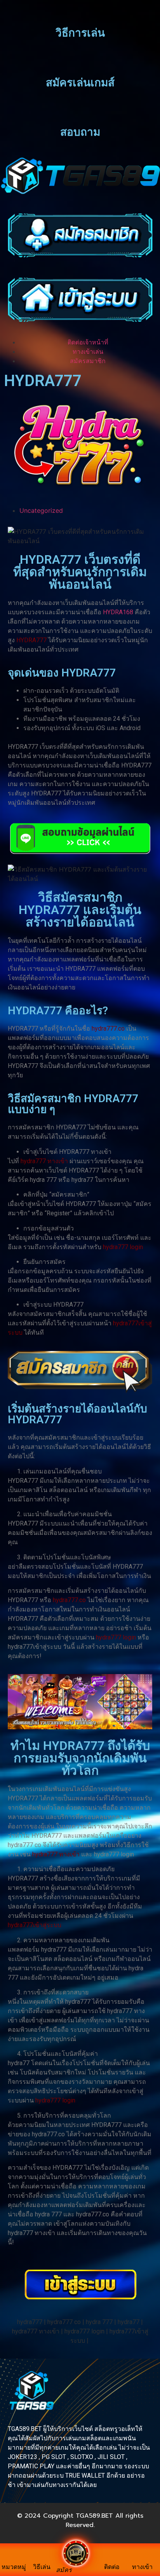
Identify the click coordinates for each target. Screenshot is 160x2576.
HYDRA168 (118, 612)
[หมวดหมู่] (14, 2558)
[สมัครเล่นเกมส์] (80, 63)
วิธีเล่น (42, 2567)
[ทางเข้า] (143, 2558)
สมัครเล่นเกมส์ (80, 83)
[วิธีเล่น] (42, 2558)
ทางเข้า (142, 2567)
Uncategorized (41, 510)
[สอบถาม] (80, 113)
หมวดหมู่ (14, 2567)
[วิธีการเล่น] (80, 14)
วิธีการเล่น (80, 33)
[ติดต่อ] (112, 2558)
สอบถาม (80, 132)
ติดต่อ (112, 2567)
